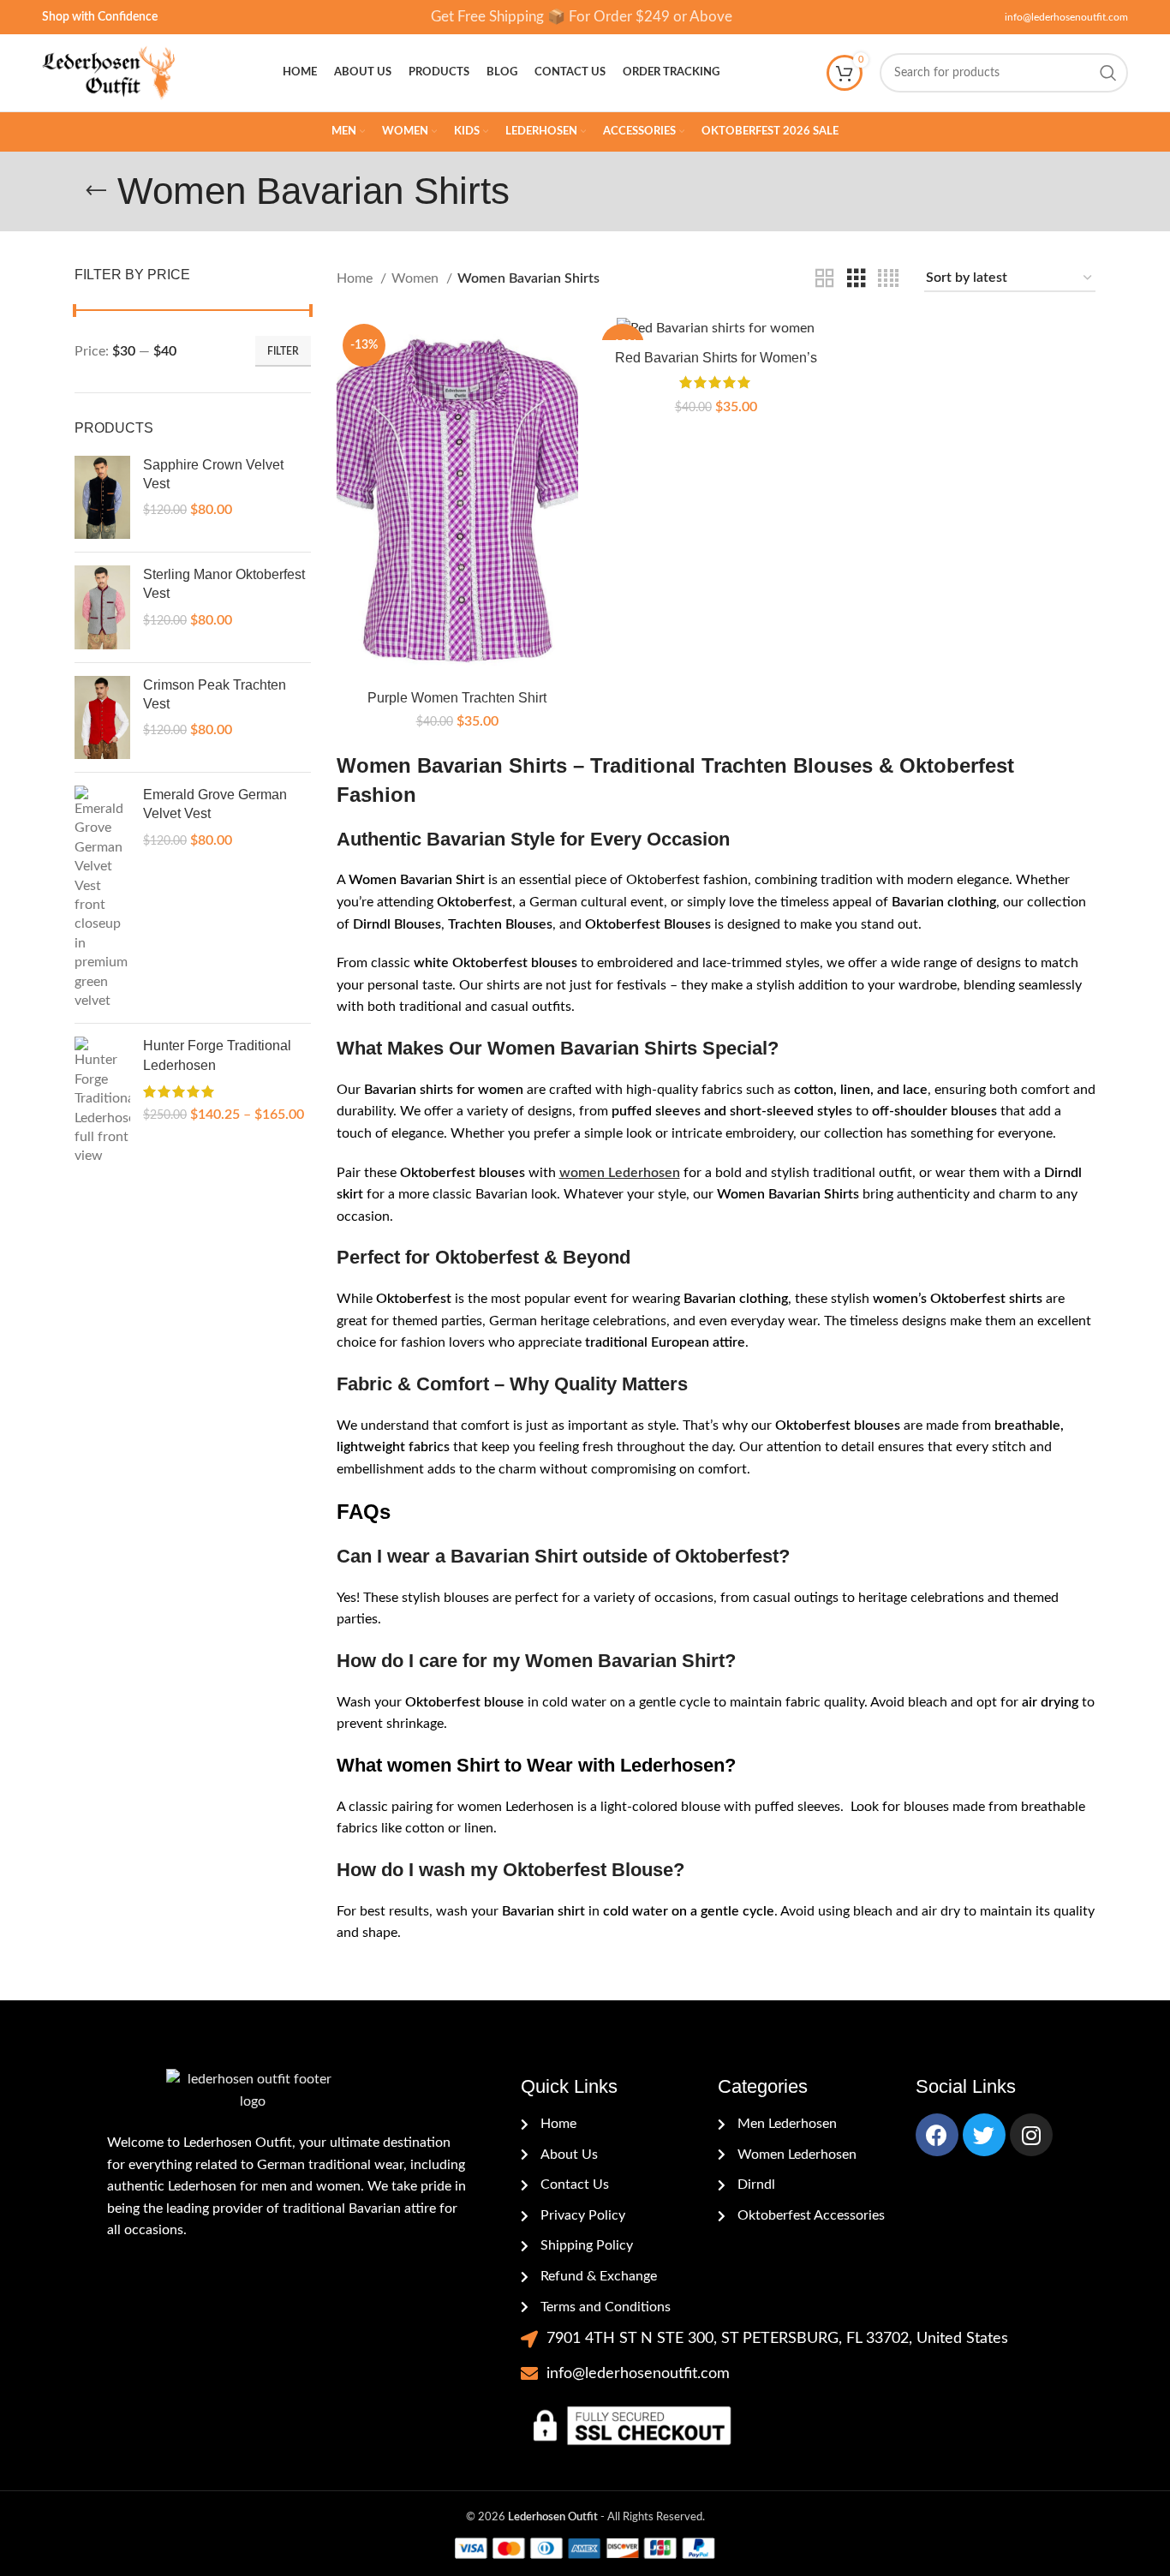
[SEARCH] (1108, 73)
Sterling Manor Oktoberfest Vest (224, 584)
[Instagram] (1031, 2135)
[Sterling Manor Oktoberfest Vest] (102, 607)
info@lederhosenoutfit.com (1066, 17)
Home (356, 278)
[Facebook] (937, 2135)
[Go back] (96, 191)
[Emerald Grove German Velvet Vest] (102, 898)
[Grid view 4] (888, 279)
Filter (283, 351)
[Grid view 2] (825, 279)
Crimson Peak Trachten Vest (215, 694)
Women (417, 278)
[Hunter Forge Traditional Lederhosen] (102, 1101)
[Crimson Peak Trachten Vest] (102, 718)
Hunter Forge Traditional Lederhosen (217, 1055)
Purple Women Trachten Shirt (457, 698)
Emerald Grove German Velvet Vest (215, 804)
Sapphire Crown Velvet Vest (213, 474)
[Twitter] (984, 2135)
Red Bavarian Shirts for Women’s (716, 358)
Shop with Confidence (100, 17)
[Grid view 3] (857, 279)
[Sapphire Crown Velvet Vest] (102, 498)
